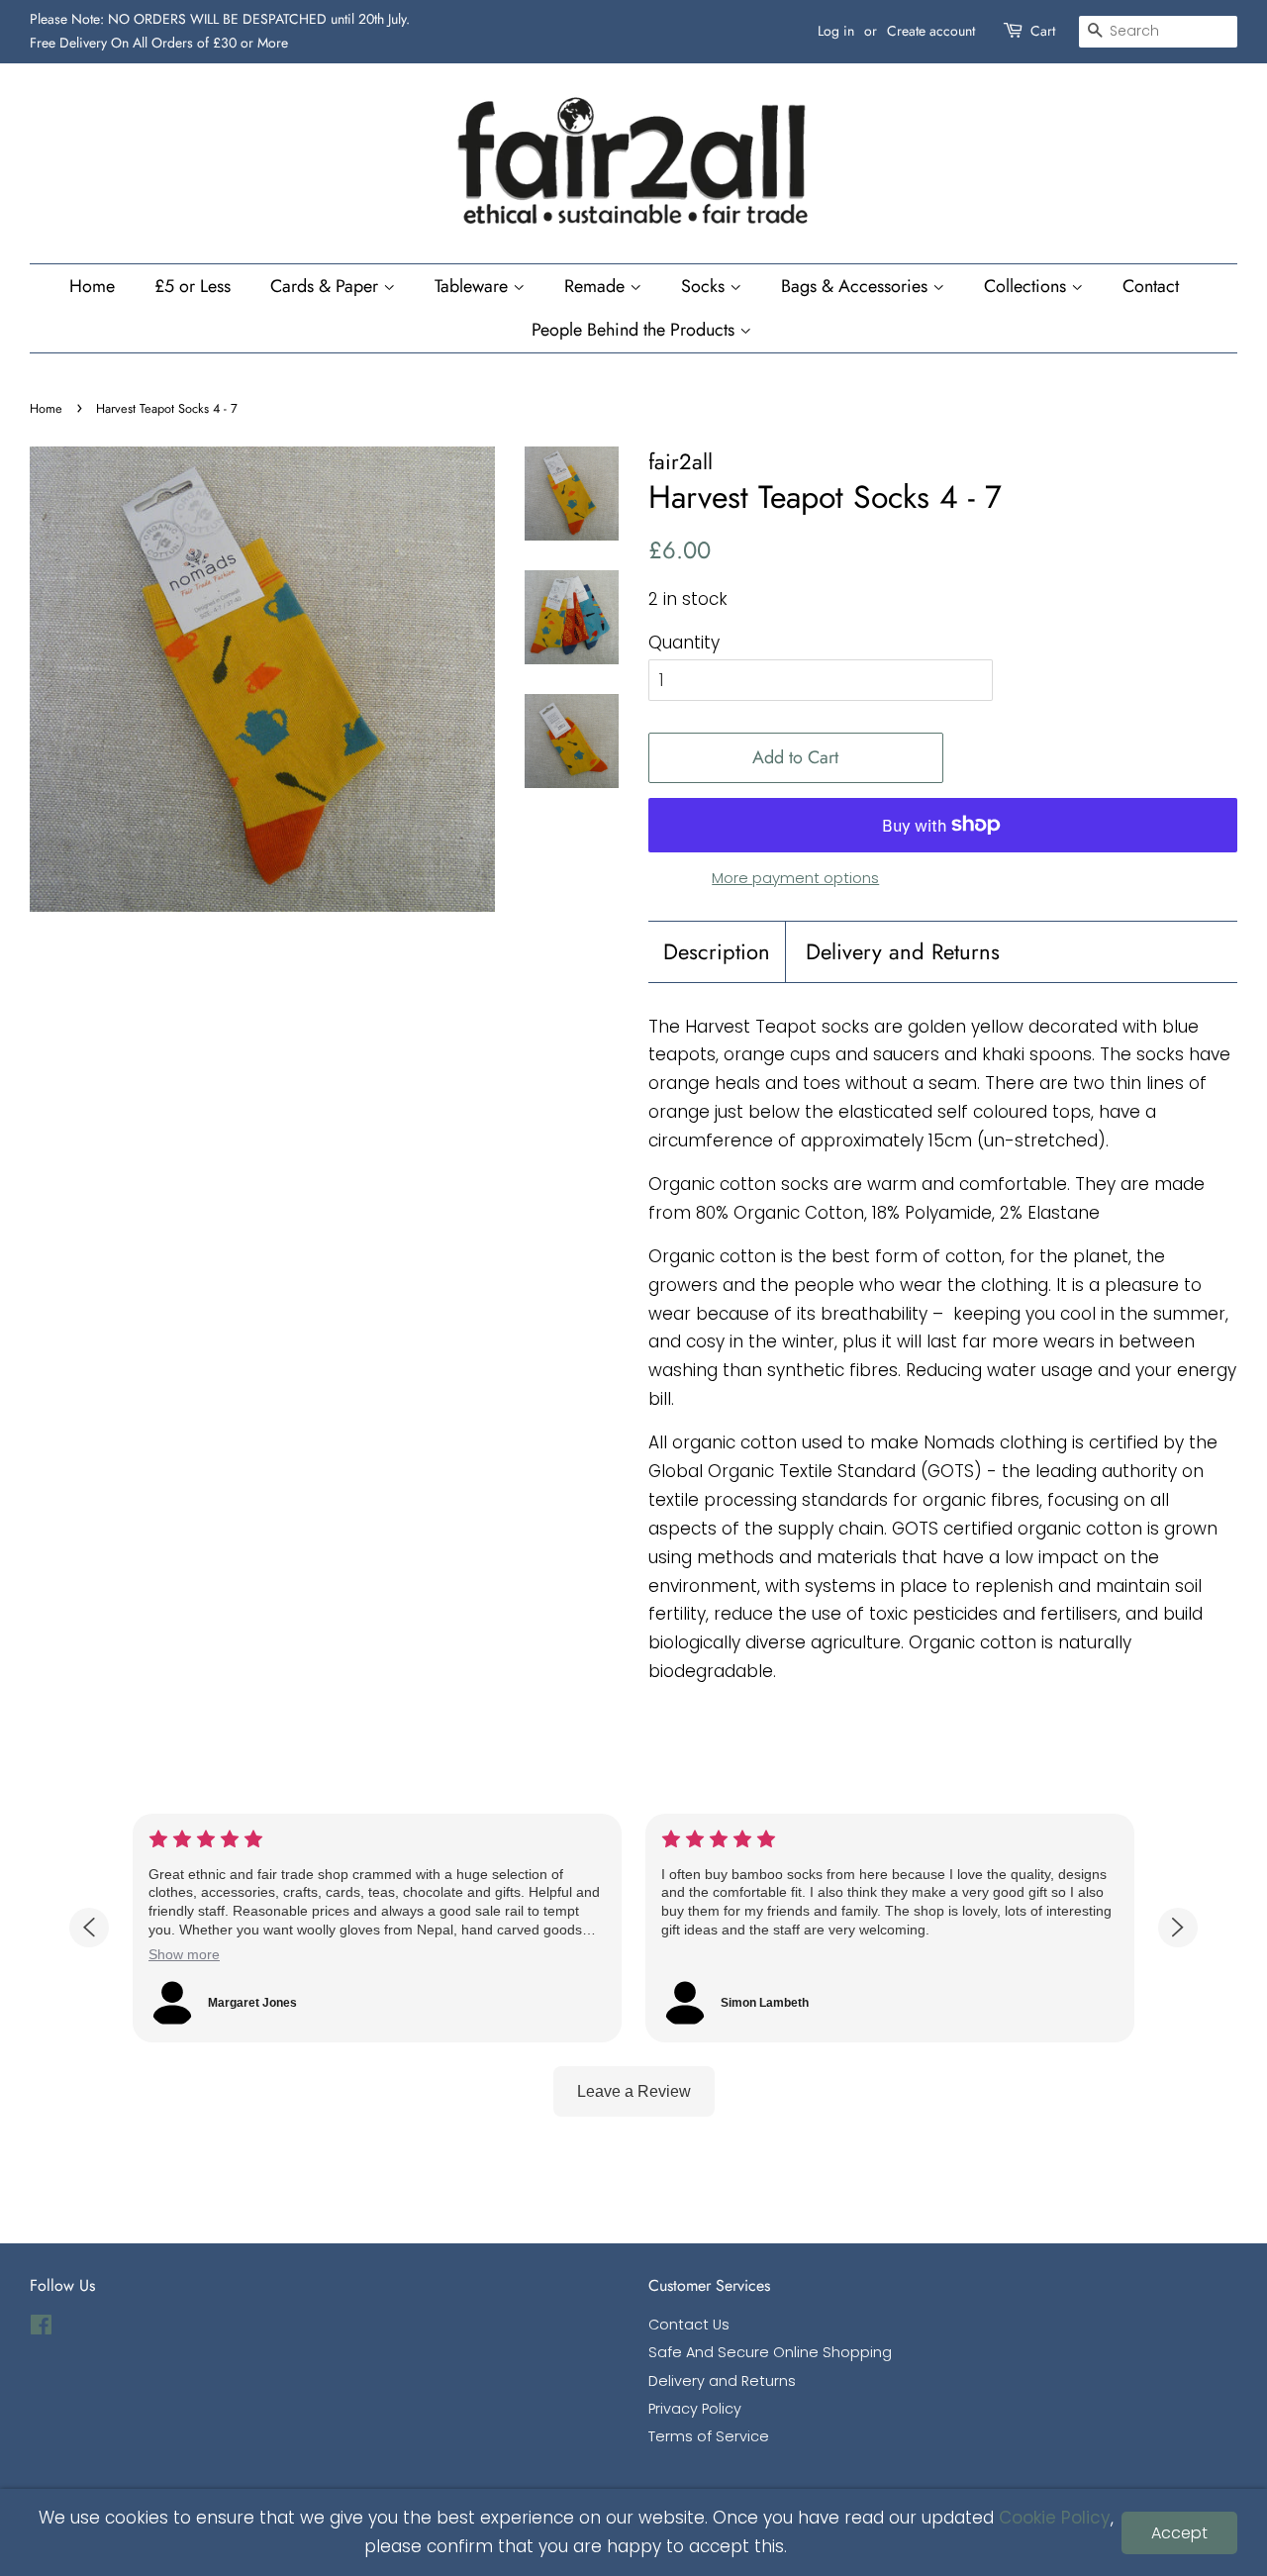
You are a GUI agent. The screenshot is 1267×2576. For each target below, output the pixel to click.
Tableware (474, 286)
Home (92, 286)
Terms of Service (709, 2436)
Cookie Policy (1055, 2518)
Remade (597, 286)
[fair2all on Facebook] (41, 2328)
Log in (836, 31)
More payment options (795, 878)
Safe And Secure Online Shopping (770, 2352)
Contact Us (689, 2325)
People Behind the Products (635, 330)
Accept (1179, 2533)
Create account (931, 31)
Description (717, 952)
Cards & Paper (327, 286)
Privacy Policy (695, 2409)
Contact (1151, 286)
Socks (705, 286)
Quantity (684, 643)
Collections (1027, 286)
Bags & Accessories (857, 286)
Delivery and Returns (903, 952)
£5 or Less (193, 286)
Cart (1043, 31)
